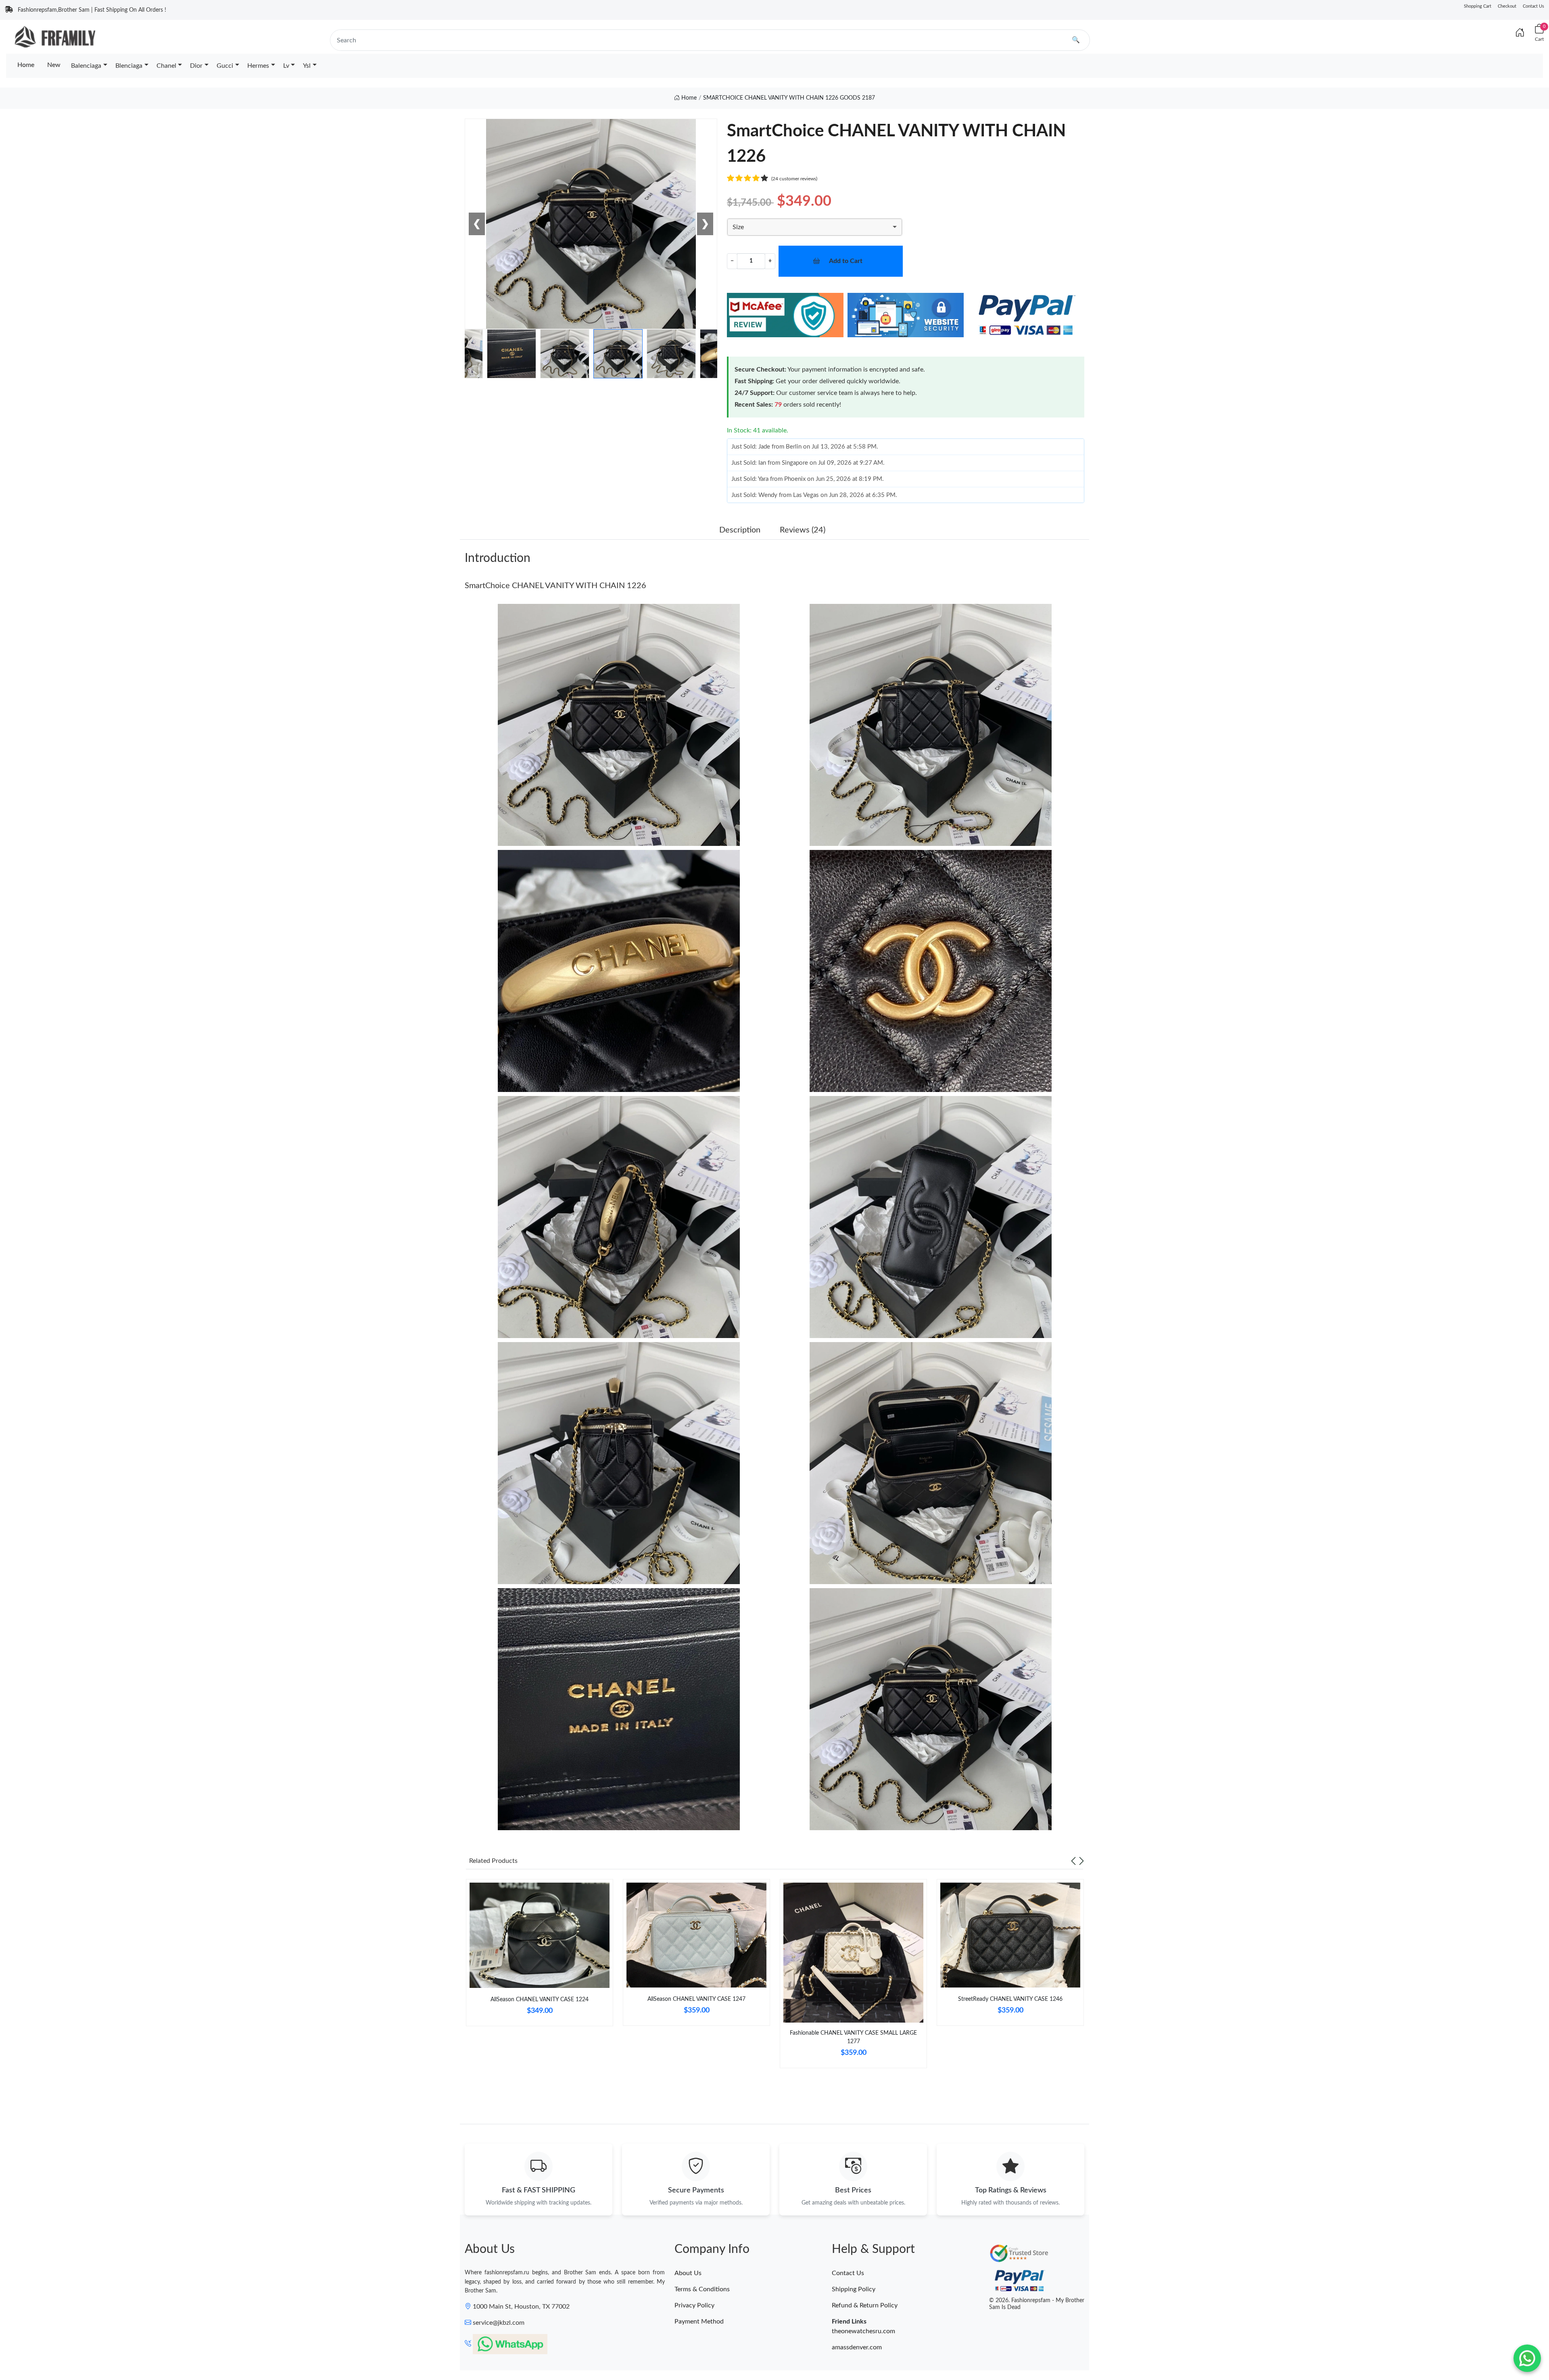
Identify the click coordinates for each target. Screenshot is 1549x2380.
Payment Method (699, 2322)
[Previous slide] (1073, 1861)
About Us (688, 2273)
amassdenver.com (857, 2347)
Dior (196, 66)
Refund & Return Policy (865, 2305)
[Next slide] (1081, 1861)
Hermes (258, 66)
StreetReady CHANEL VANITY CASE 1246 (1010, 1999)
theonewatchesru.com (863, 2331)
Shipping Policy (854, 2289)
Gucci (225, 66)
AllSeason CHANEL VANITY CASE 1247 (696, 1999)
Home (26, 65)
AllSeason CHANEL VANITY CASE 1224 (540, 2000)
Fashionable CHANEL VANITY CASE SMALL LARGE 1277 (853, 2037)
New (54, 65)
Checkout (1507, 6)
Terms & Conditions (702, 2289)
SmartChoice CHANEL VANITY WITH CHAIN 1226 (555, 586)
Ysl (307, 66)
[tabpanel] (540, 1956)
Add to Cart (846, 261)
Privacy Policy (694, 2305)
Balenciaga (86, 66)
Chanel (166, 66)
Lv (286, 66)
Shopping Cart (1478, 6)
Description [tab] (740, 530)
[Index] (1520, 33)
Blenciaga (129, 66)
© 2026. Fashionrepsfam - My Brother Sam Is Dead (1037, 2304)
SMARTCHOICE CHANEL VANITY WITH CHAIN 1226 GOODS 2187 (789, 98)
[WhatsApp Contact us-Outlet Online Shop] (1527, 2358)
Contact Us (1533, 6)
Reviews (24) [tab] (803, 530)
